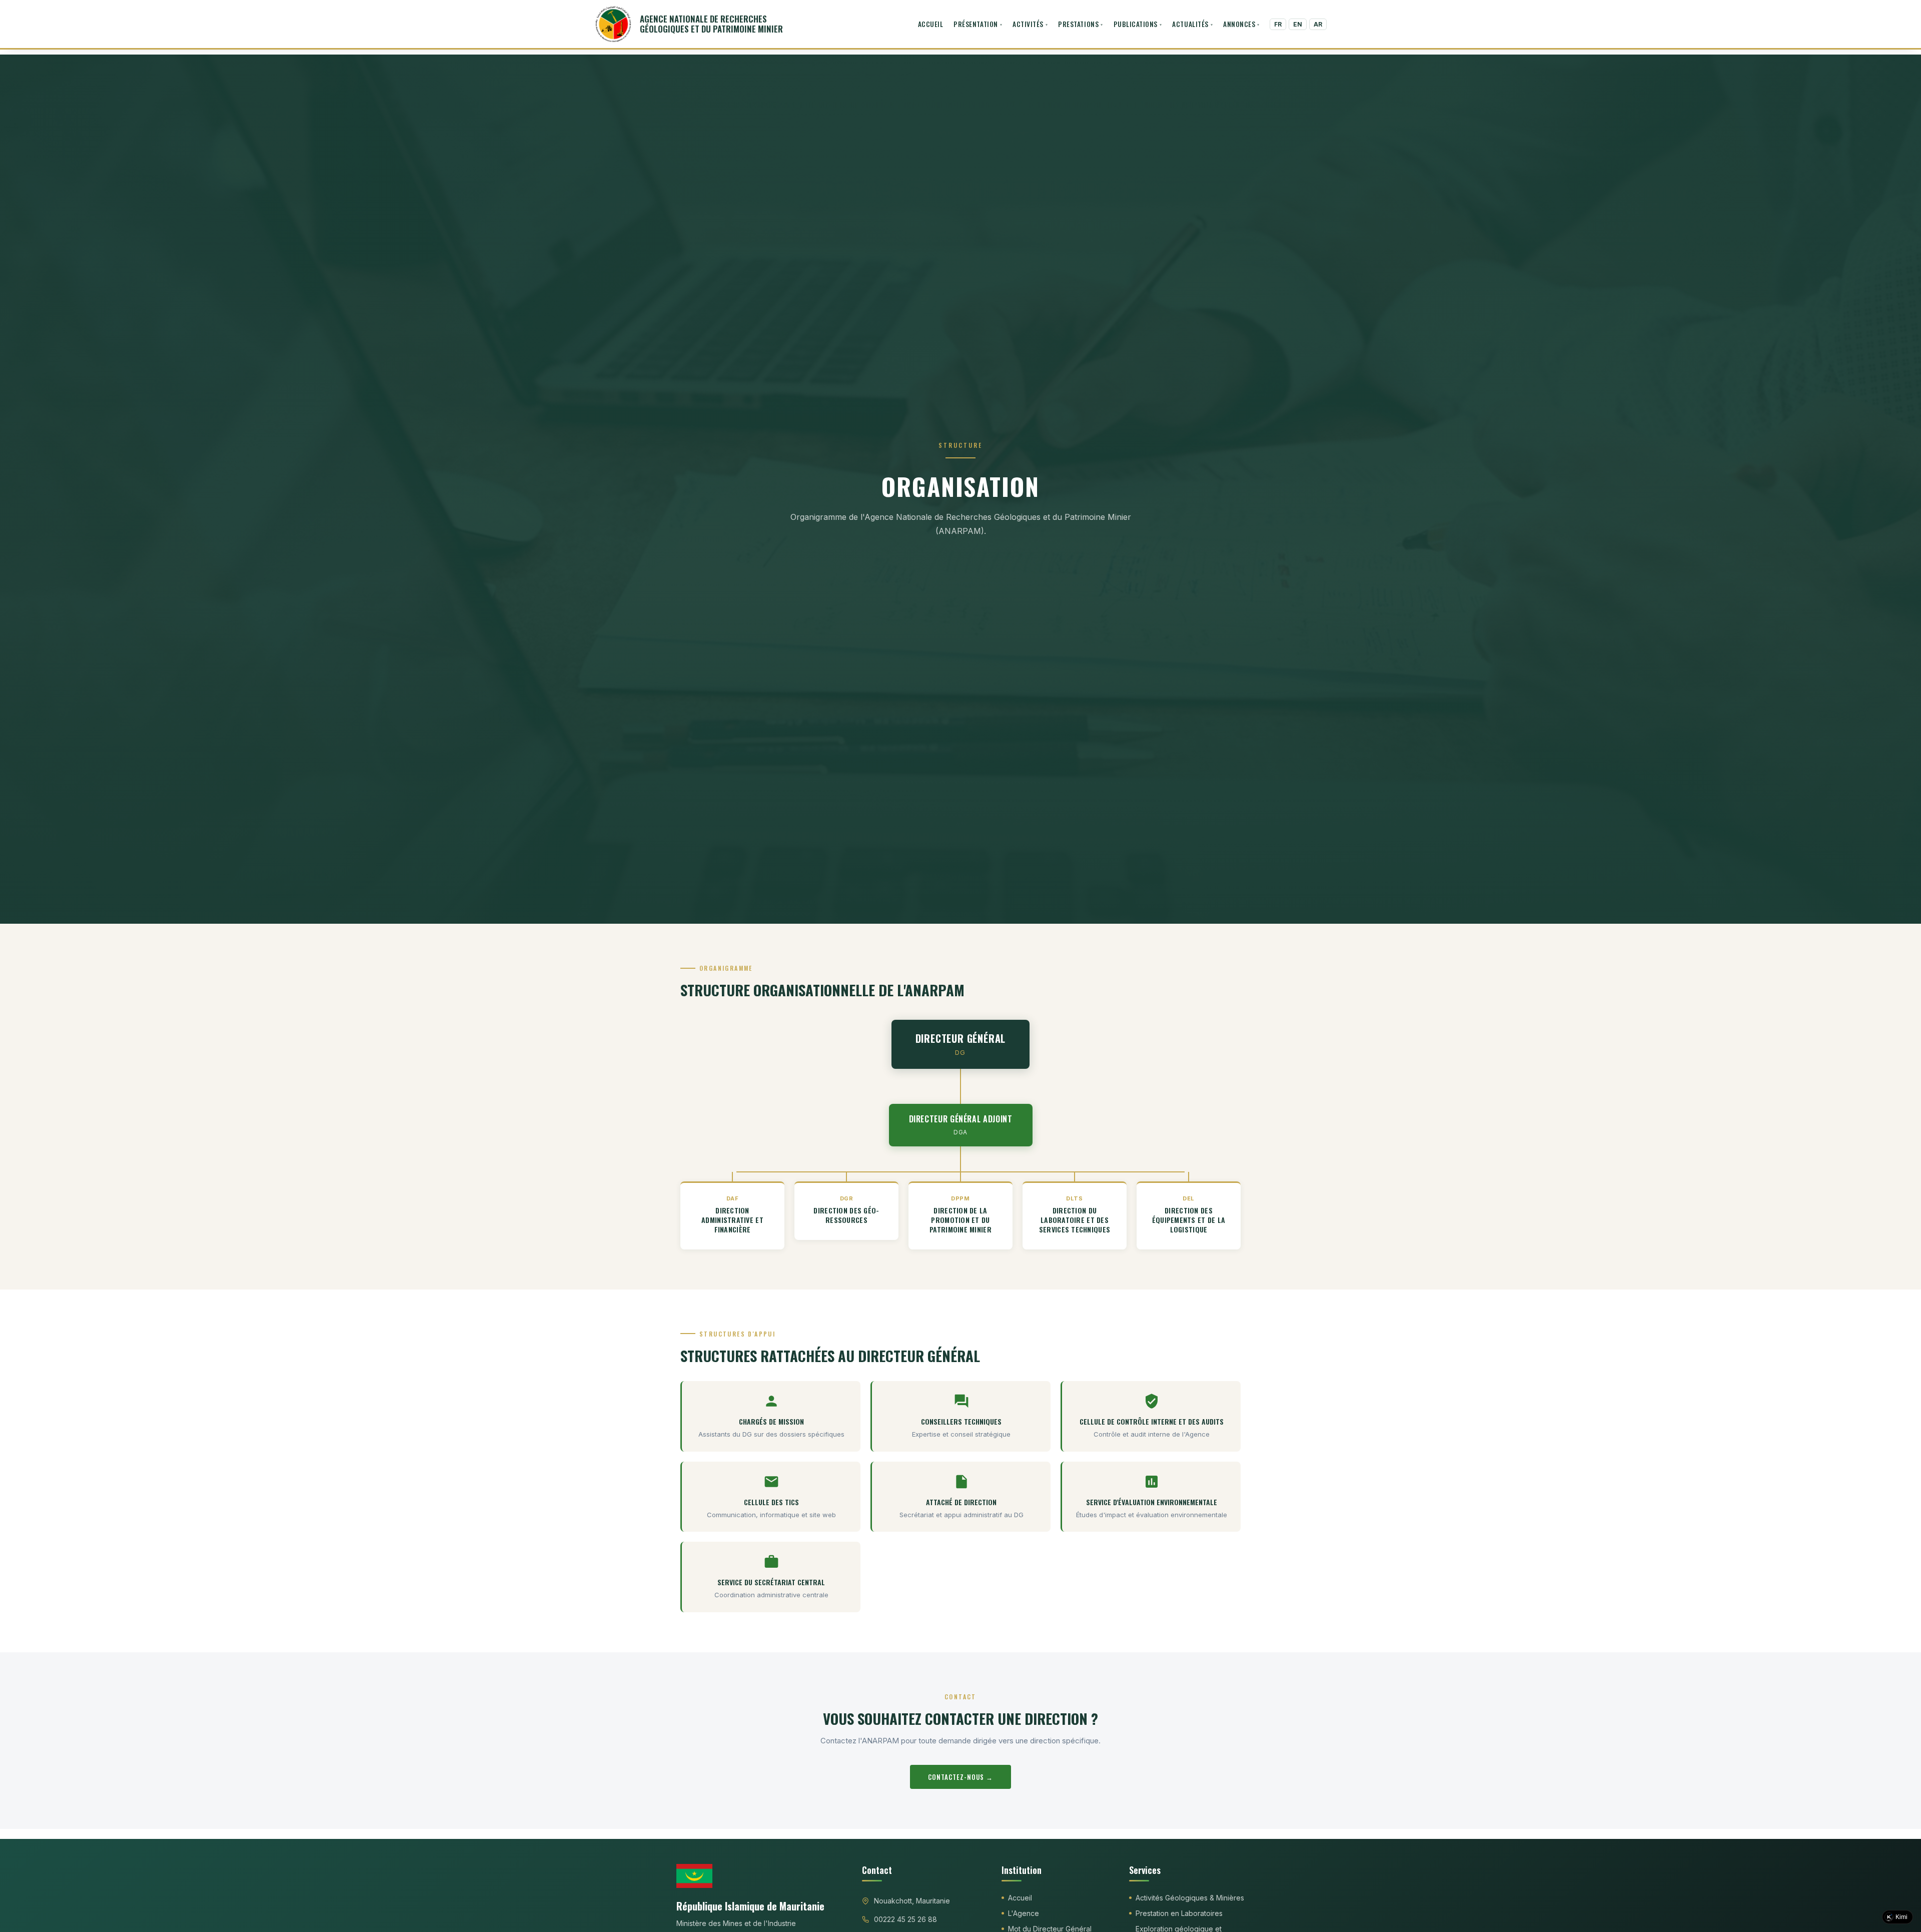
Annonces (1239, 24)
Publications (1136, 24)
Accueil (931, 24)
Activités (1028, 24)
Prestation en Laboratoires (1179, 1913)
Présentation (976, 24)
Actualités (1190, 24)
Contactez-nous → (961, 1777)
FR (1278, 24)
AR (1318, 24)
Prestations (1078, 24)
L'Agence (1024, 1913)
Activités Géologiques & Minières (1190, 1898)
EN (1298, 24)
